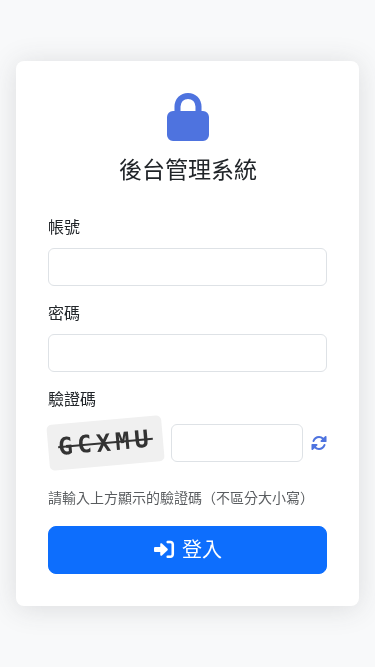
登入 (202, 550)
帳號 (64, 227)
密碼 (64, 313)
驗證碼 (72, 399)
